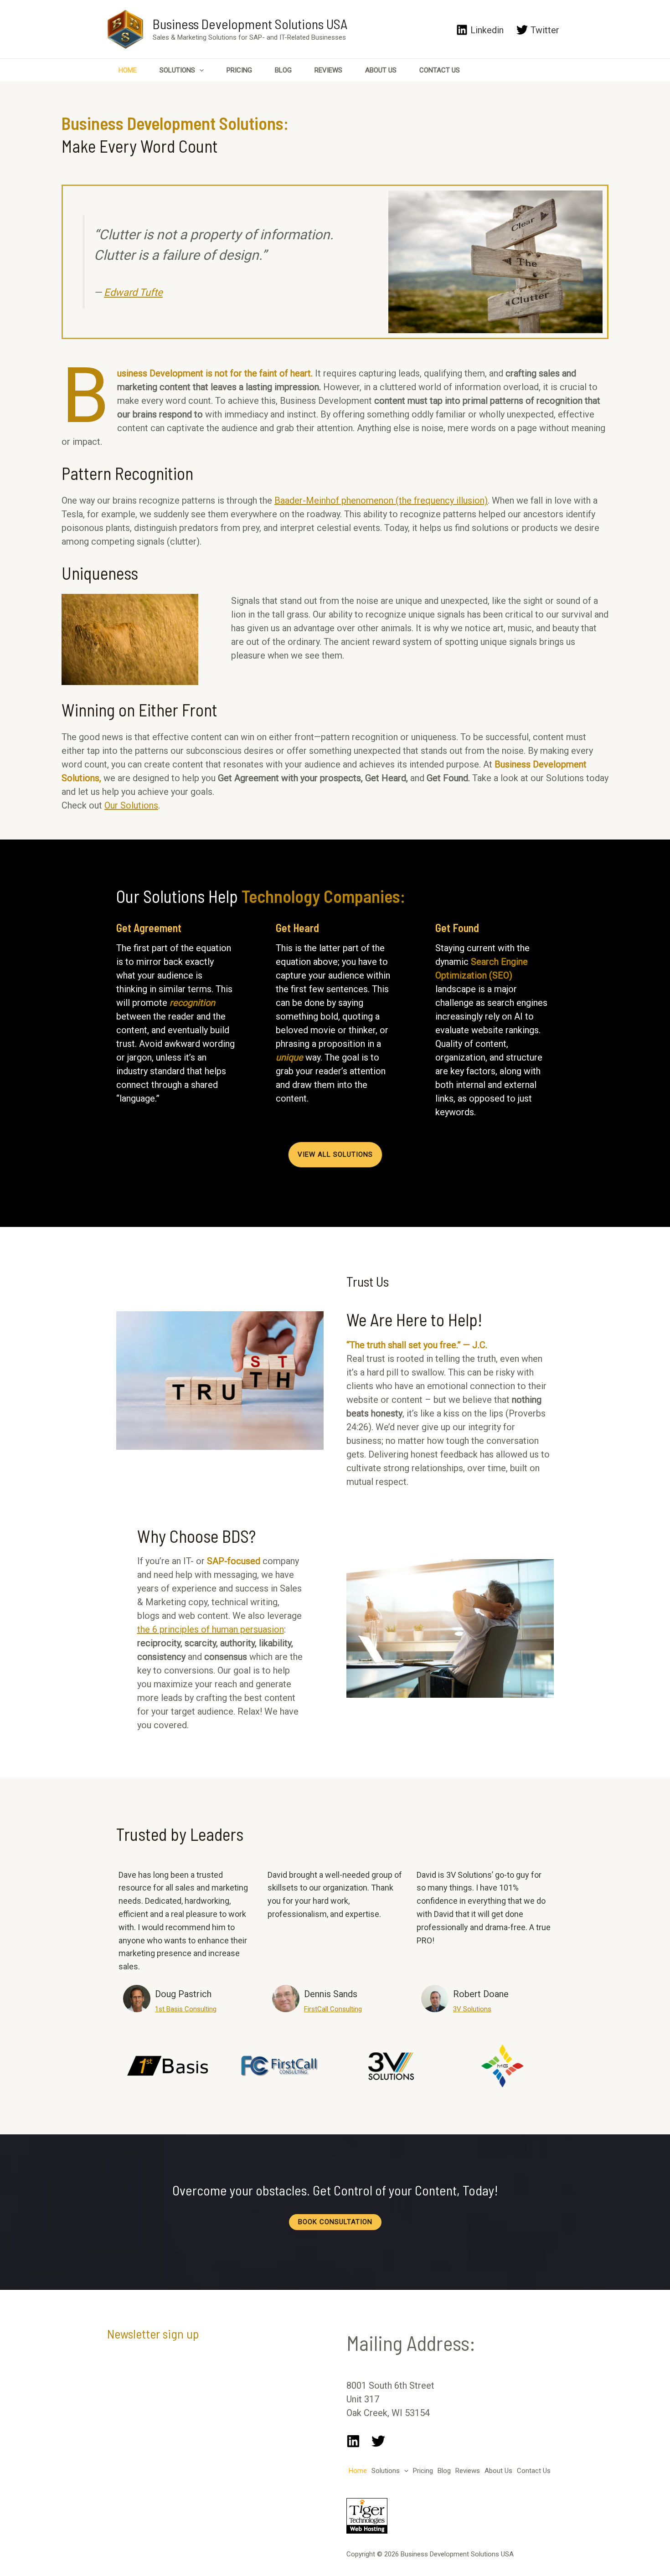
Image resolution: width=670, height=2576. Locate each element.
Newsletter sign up (153, 2334)
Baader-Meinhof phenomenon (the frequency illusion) (381, 500)
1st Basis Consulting (186, 2009)
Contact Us (440, 70)
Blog (283, 70)
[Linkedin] (353, 2441)
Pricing (239, 70)
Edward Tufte (133, 292)
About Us (381, 70)
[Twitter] (378, 2441)
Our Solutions (131, 805)
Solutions (177, 70)
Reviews (328, 70)
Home (128, 70)
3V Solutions (472, 2009)
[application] (199, 70)
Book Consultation (335, 2222)
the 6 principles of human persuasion (211, 1629)
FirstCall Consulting (333, 2009)
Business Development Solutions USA (250, 24)
